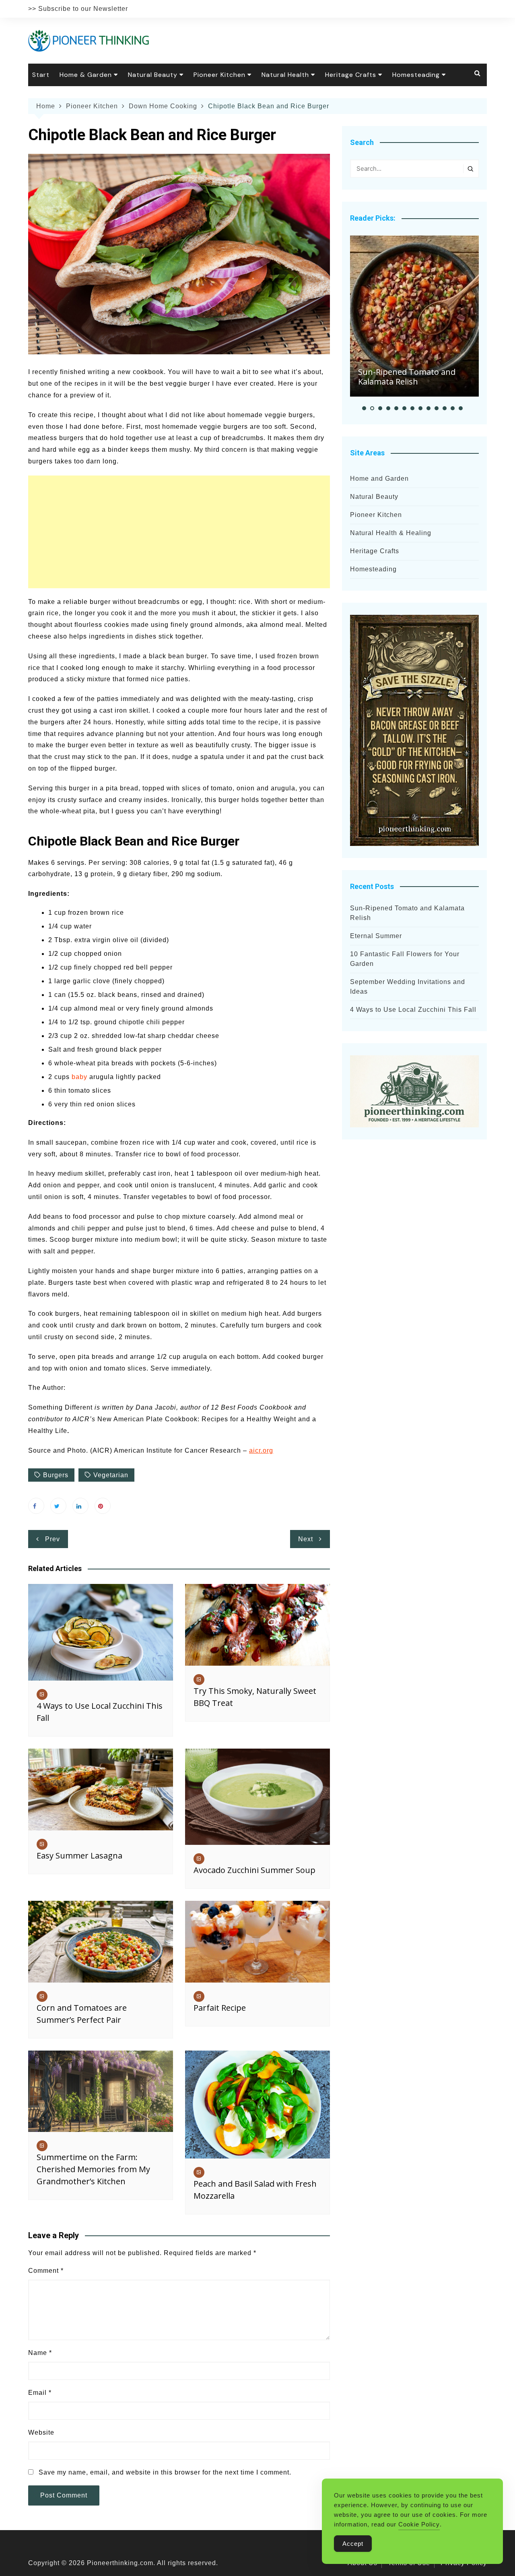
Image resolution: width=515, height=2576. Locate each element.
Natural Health (285, 75)
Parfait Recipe (220, 2008)
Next (306, 1539)
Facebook (36, 1506)
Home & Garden (86, 75)
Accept (353, 2544)
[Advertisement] (179, 532)
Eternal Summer (376, 936)
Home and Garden (379, 479)
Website (41, 2432)
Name (40, 2353)
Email (40, 2393)
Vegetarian (111, 1475)
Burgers (56, 1475)
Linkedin (80, 1506)
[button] (364, 408)
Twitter (58, 1506)
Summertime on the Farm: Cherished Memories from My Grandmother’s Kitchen (93, 2169)
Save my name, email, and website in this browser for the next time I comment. (165, 2472)
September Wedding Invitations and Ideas (408, 987)
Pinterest (103, 1506)
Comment (46, 2271)
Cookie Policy (419, 2524)
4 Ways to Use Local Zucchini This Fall (413, 1010)
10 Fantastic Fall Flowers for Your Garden (405, 959)
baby (79, 1077)
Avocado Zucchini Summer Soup (254, 1870)
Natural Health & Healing (391, 533)
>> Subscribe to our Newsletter (78, 9)
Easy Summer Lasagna (79, 1856)
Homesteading (416, 75)
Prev (53, 1539)
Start (41, 75)
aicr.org (261, 1450)
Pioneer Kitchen (219, 75)
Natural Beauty (153, 75)
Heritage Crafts (351, 75)
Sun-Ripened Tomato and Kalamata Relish (407, 377)
